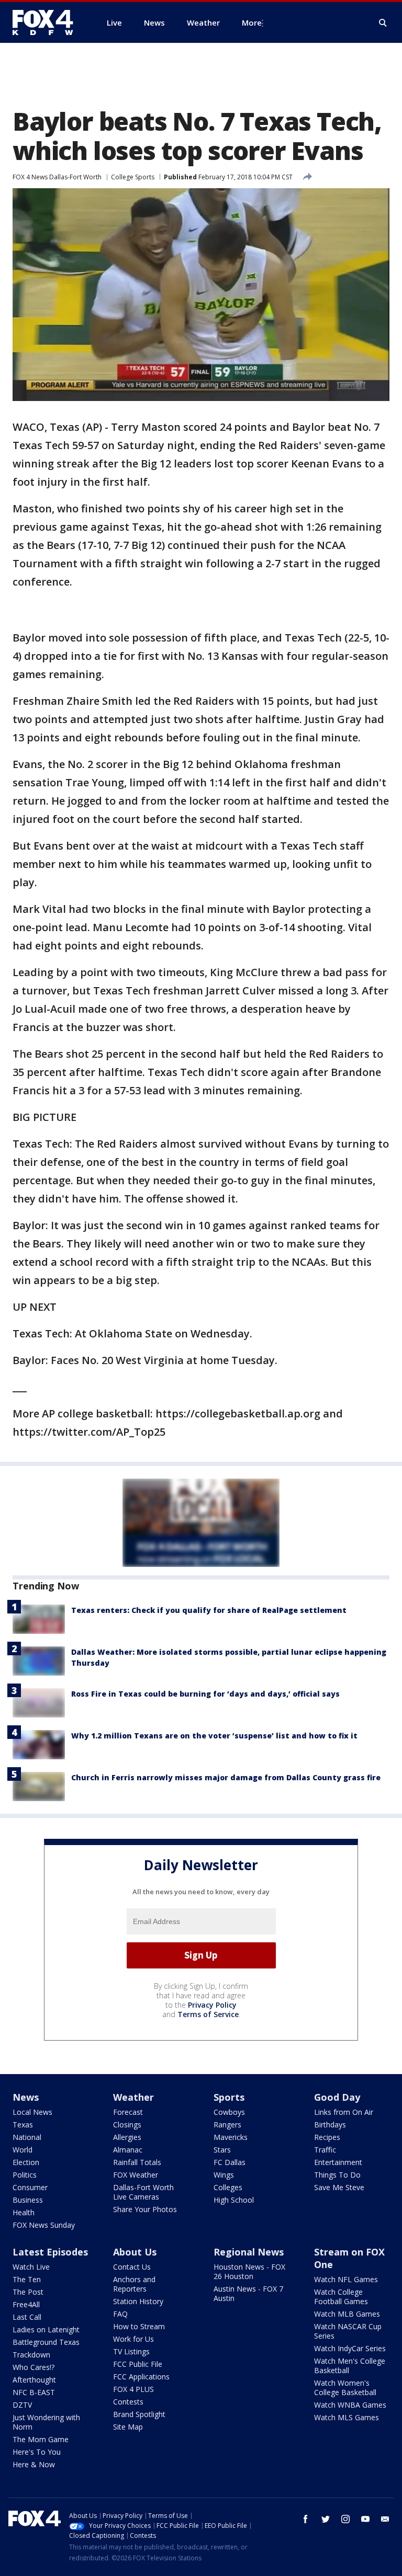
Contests (128, 2402)
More (252, 22)
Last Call (27, 2317)
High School (234, 2200)
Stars (222, 2150)
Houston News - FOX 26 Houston (249, 2271)
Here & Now (34, 2464)
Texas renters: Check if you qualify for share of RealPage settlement (209, 1610)
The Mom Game (41, 2439)
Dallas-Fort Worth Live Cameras (143, 2192)
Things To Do (337, 2175)
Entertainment (338, 2162)
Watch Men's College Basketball (350, 2366)
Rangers (227, 2125)
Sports (229, 2097)
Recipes (327, 2137)
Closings (127, 2125)
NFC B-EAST (34, 2392)
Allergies (127, 2137)
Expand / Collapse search (383, 23)
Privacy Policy (212, 2005)
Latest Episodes (50, 2252)
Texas (23, 2125)
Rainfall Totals (137, 2162)
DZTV (22, 2405)
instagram (345, 2519)
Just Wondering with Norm (46, 2422)
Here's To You (37, 2452)
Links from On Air (344, 2112)
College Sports (133, 177)
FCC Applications (141, 2377)
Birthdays (330, 2125)
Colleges (228, 2187)
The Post (28, 2292)
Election (26, 2162)
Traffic (325, 2150)
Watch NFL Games (346, 2279)
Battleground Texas (46, 2342)
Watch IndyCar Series (350, 2348)
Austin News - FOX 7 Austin (248, 2293)
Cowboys (229, 2112)
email (385, 2519)
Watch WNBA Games (350, 2405)
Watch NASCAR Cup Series (348, 2331)
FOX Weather (136, 2175)
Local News (32, 2112)
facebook (306, 2519)
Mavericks (231, 2137)
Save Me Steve (339, 2187)
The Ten (27, 2279)
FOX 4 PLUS (133, 2389)
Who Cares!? (33, 2367)
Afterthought (34, 2380)
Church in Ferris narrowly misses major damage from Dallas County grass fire (226, 1777)
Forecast (128, 2112)
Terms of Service (208, 2014)
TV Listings (131, 2351)
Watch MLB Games (347, 2314)
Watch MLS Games (347, 2417)
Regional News (249, 2252)
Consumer (30, 2187)
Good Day (337, 2097)
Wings (224, 2175)
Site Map (128, 2427)
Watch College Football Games (341, 2297)
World (23, 2150)
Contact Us (132, 2267)
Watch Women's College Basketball (345, 2388)
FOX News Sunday (44, 2225)
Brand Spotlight (139, 2414)
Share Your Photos (145, 2209)
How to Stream (139, 2326)
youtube (365, 2519)
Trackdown (31, 2355)
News (26, 2097)
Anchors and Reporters (134, 2284)
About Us (135, 2252)
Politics (25, 2175)
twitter (326, 2519)
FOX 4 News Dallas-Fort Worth (57, 177)
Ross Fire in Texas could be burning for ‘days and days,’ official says (205, 1694)
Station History (138, 2301)
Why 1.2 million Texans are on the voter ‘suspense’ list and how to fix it (214, 1736)
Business (28, 2200)
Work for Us (133, 2339)
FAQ (120, 2314)
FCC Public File (138, 2364)
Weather (133, 2097)
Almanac (128, 2150)
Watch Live (31, 2267)
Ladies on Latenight (46, 2329)
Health (24, 2212)
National (27, 2137)
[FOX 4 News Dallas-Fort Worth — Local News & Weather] (47, 22)
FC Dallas (230, 2162)
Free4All (26, 2304)
